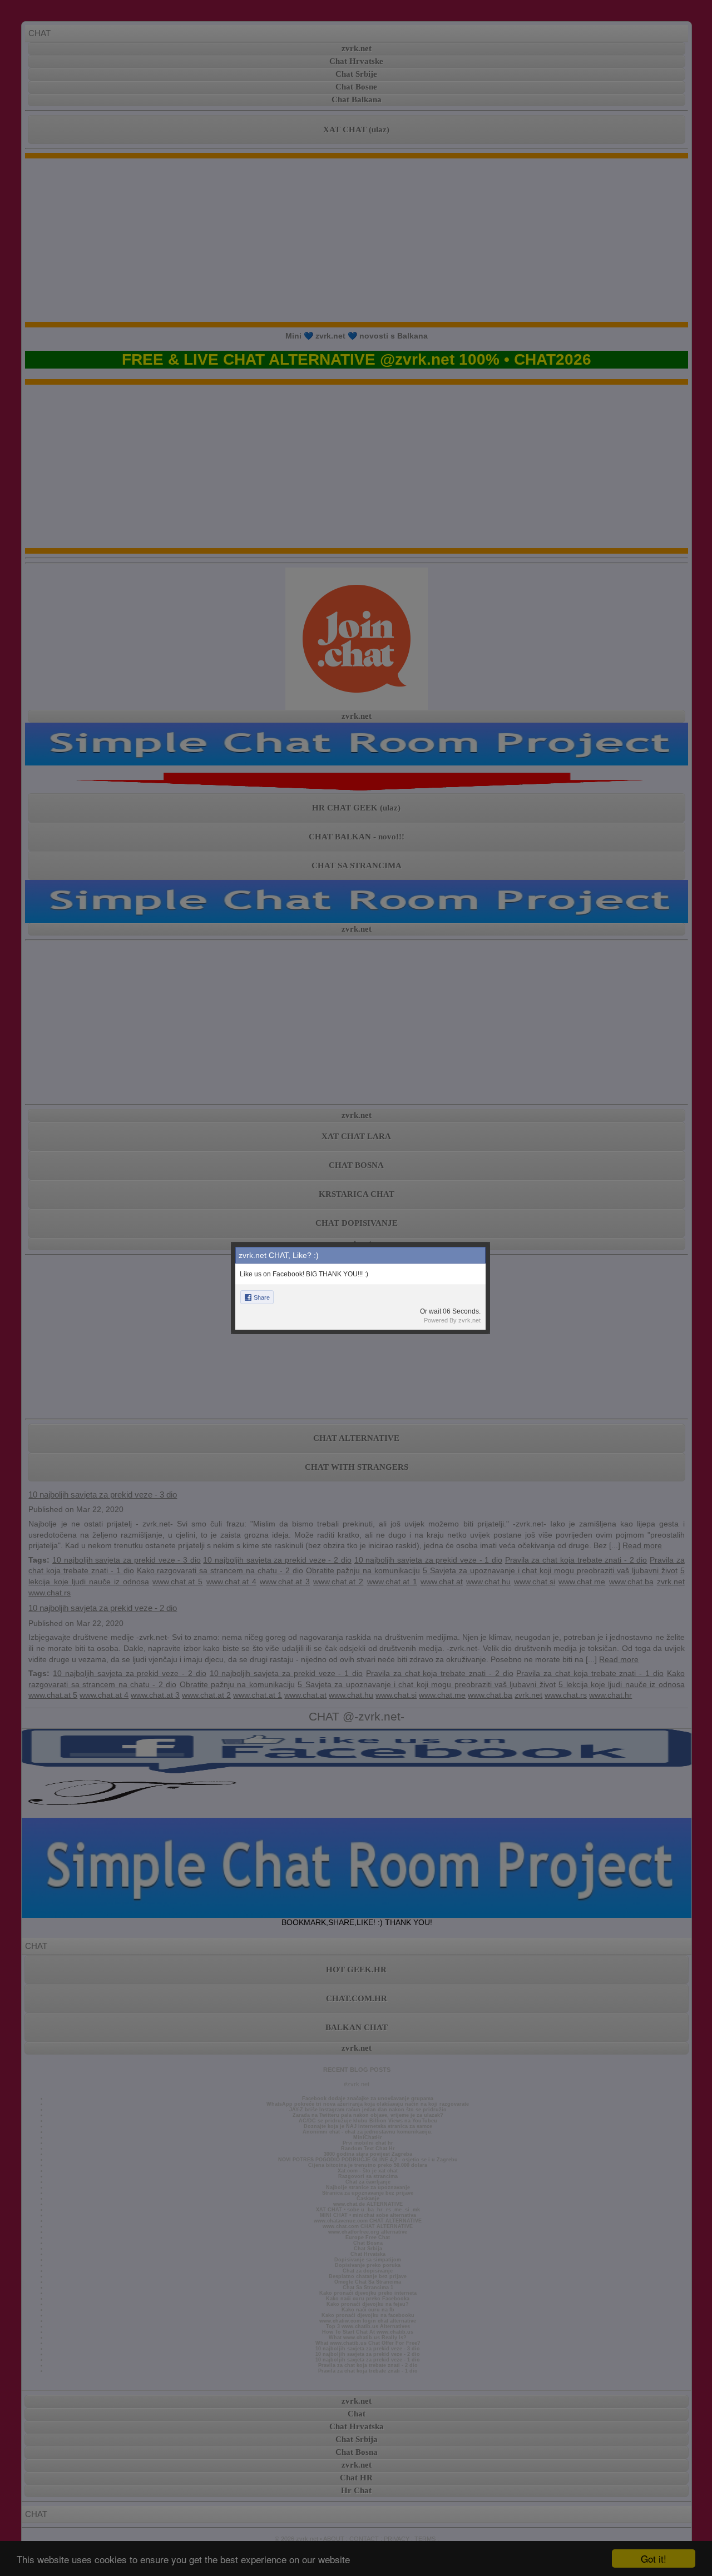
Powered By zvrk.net (452, 1320)
